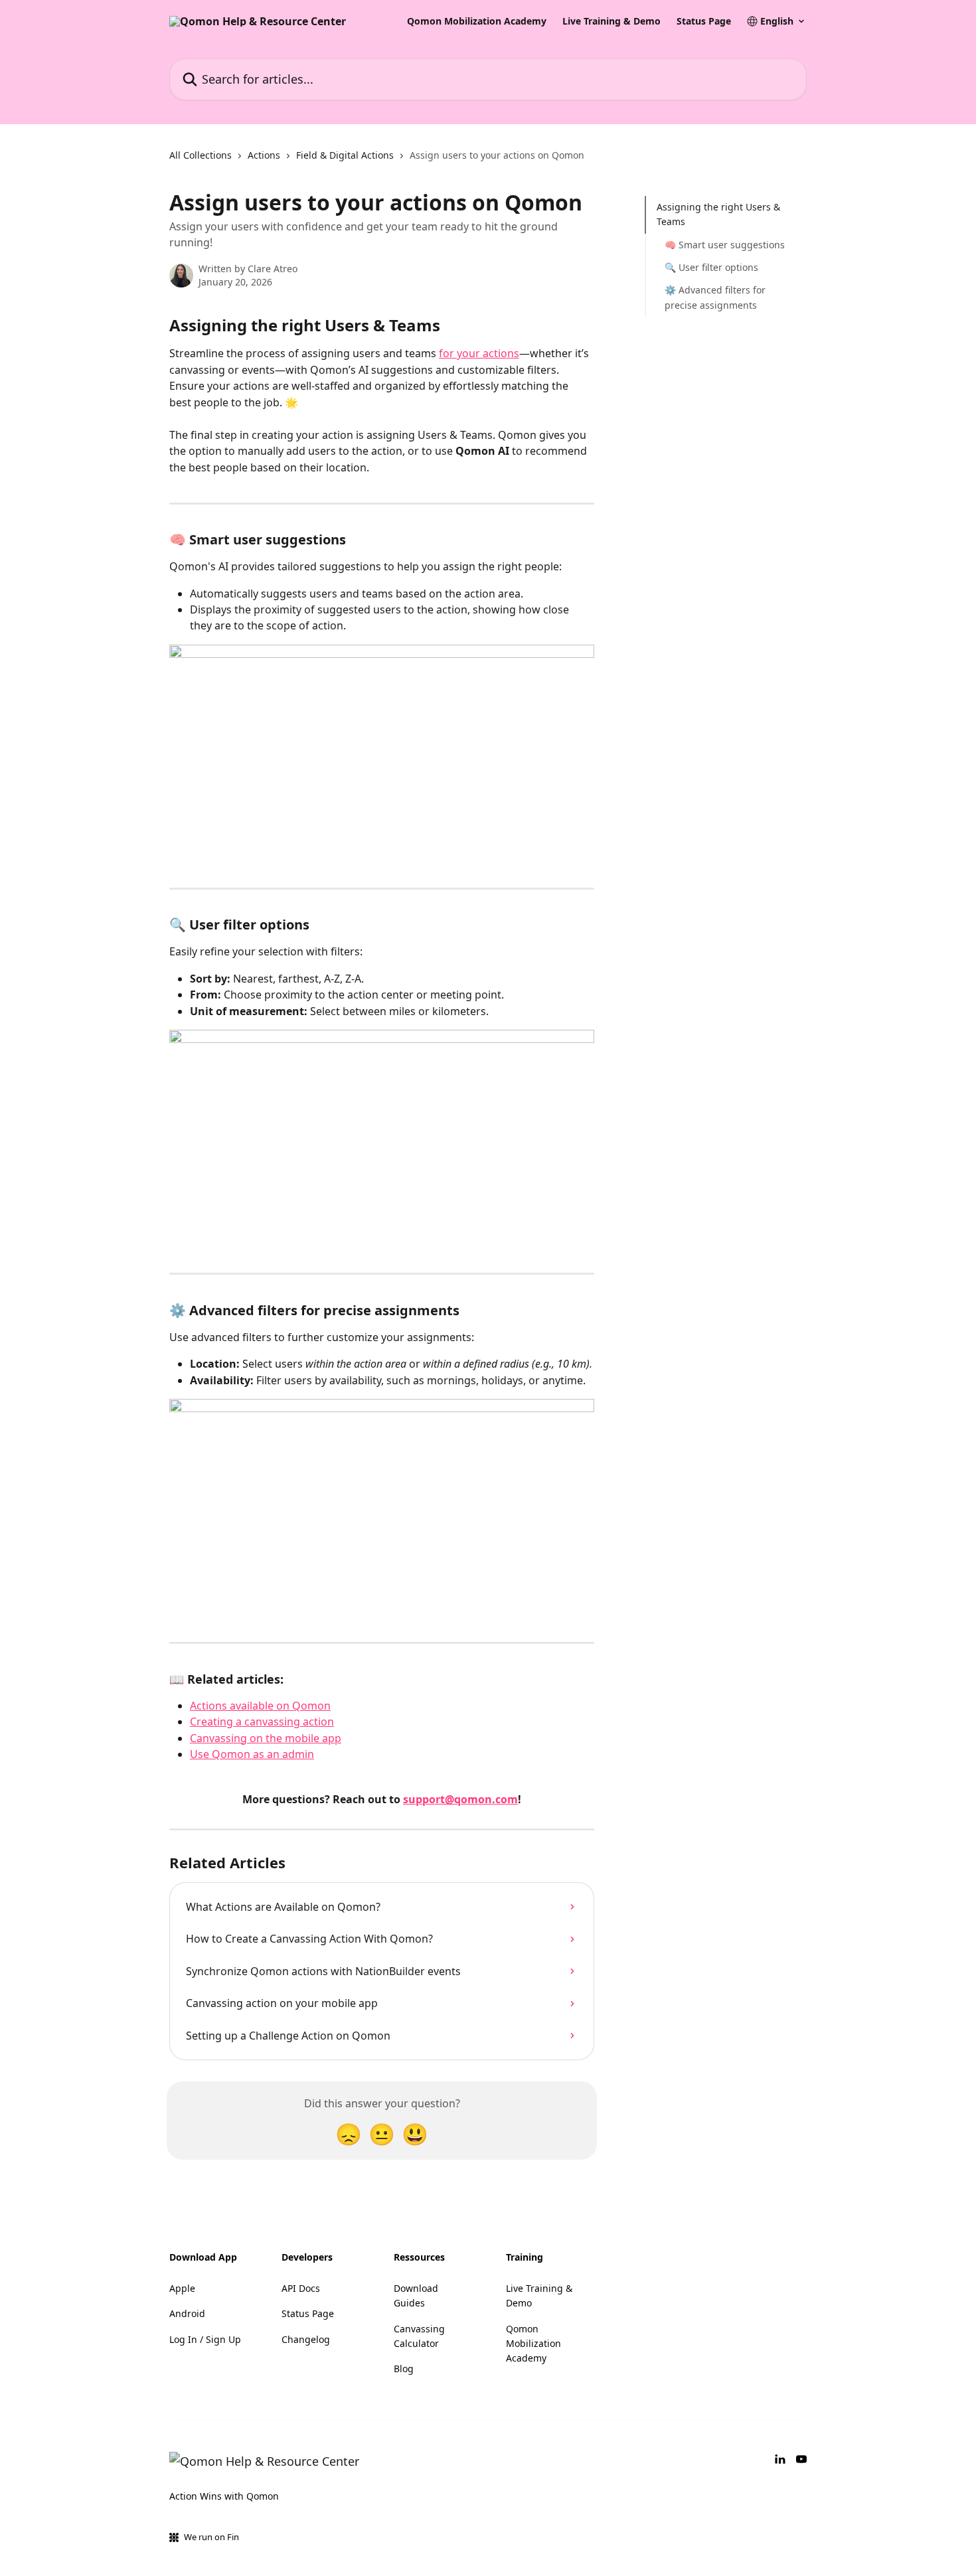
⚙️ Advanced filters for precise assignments (715, 297)
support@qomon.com (460, 1799)
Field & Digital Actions (345, 155)
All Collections (201, 155)
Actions (264, 155)
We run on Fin (211, 2537)
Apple (182, 2288)
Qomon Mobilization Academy (477, 21)
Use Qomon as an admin (252, 1754)
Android (187, 2313)
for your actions (479, 353)
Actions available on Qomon (260, 1706)
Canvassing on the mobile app (266, 1738)
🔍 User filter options (711, 267)
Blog (404, 2369)
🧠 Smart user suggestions (725, 245)
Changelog (306, 2339)
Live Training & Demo (611, 21)
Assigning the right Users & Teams (718, 214)
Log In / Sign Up (205, 2339)
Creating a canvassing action (262, 1722)
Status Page (704, 21)
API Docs (301, 2288)
